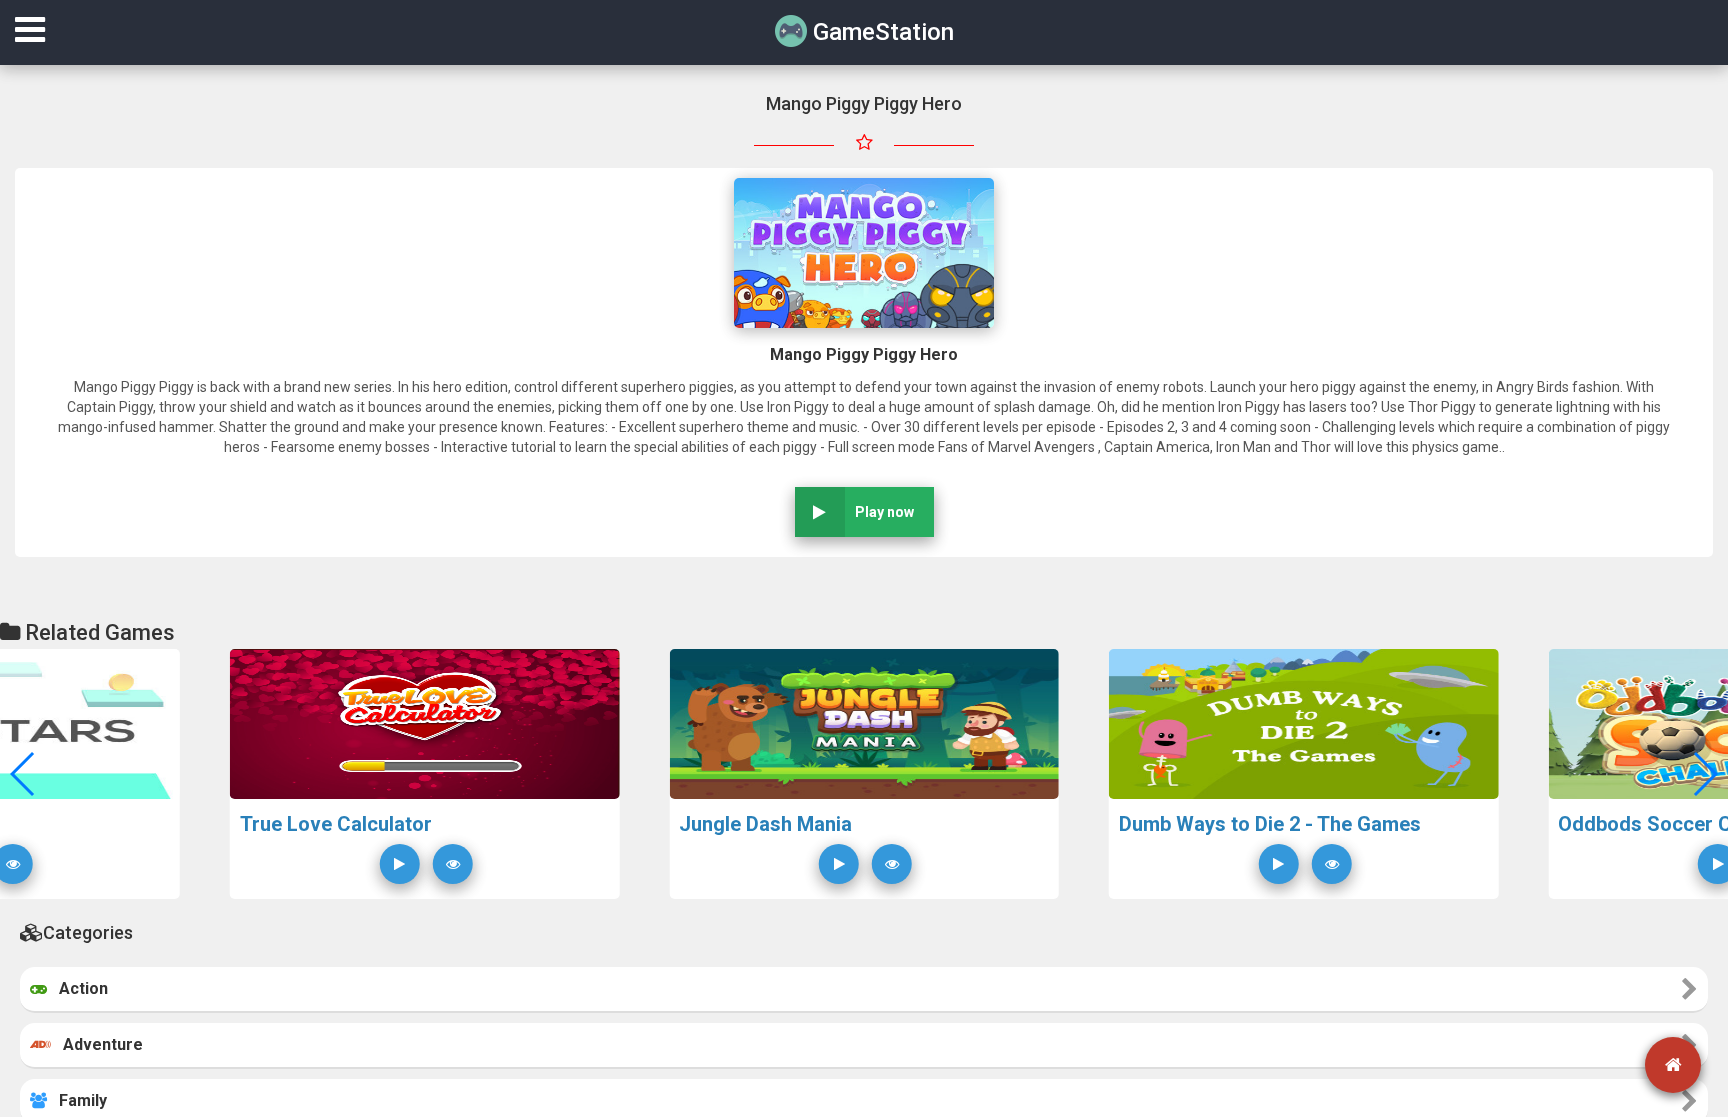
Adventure (97, 1044)
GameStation (880, 32)
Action (77, 988)
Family (77, 1100)
